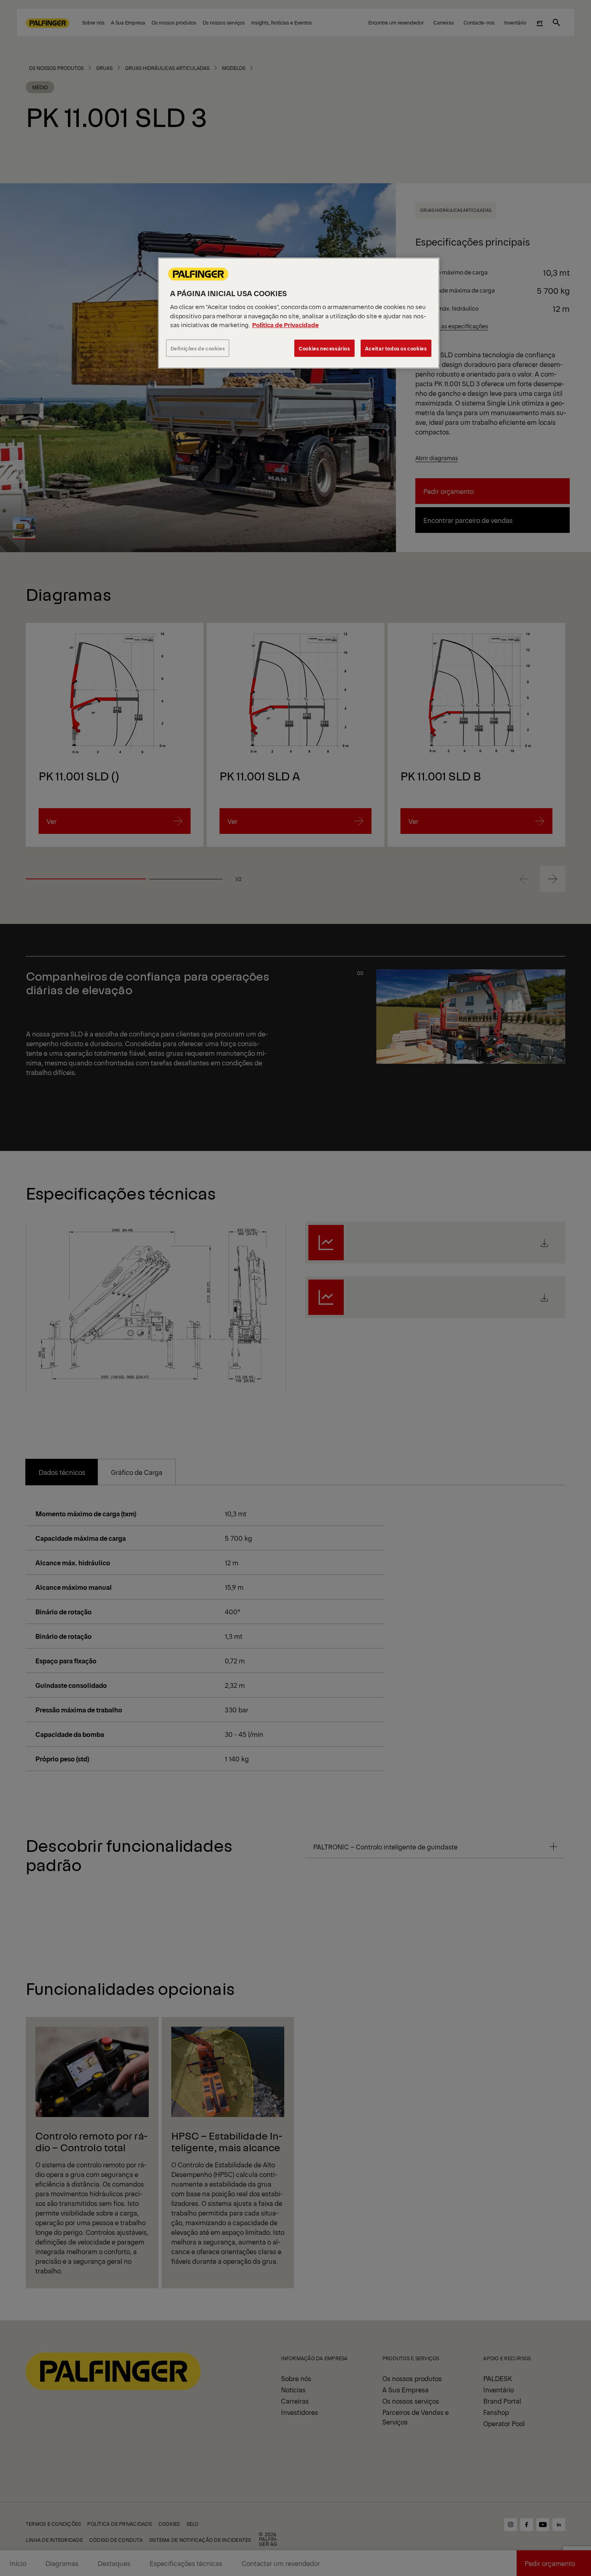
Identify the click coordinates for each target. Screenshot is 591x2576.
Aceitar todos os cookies (396, 348)
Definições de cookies (198, 348)
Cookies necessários (324, 348)
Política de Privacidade (285, 325)
